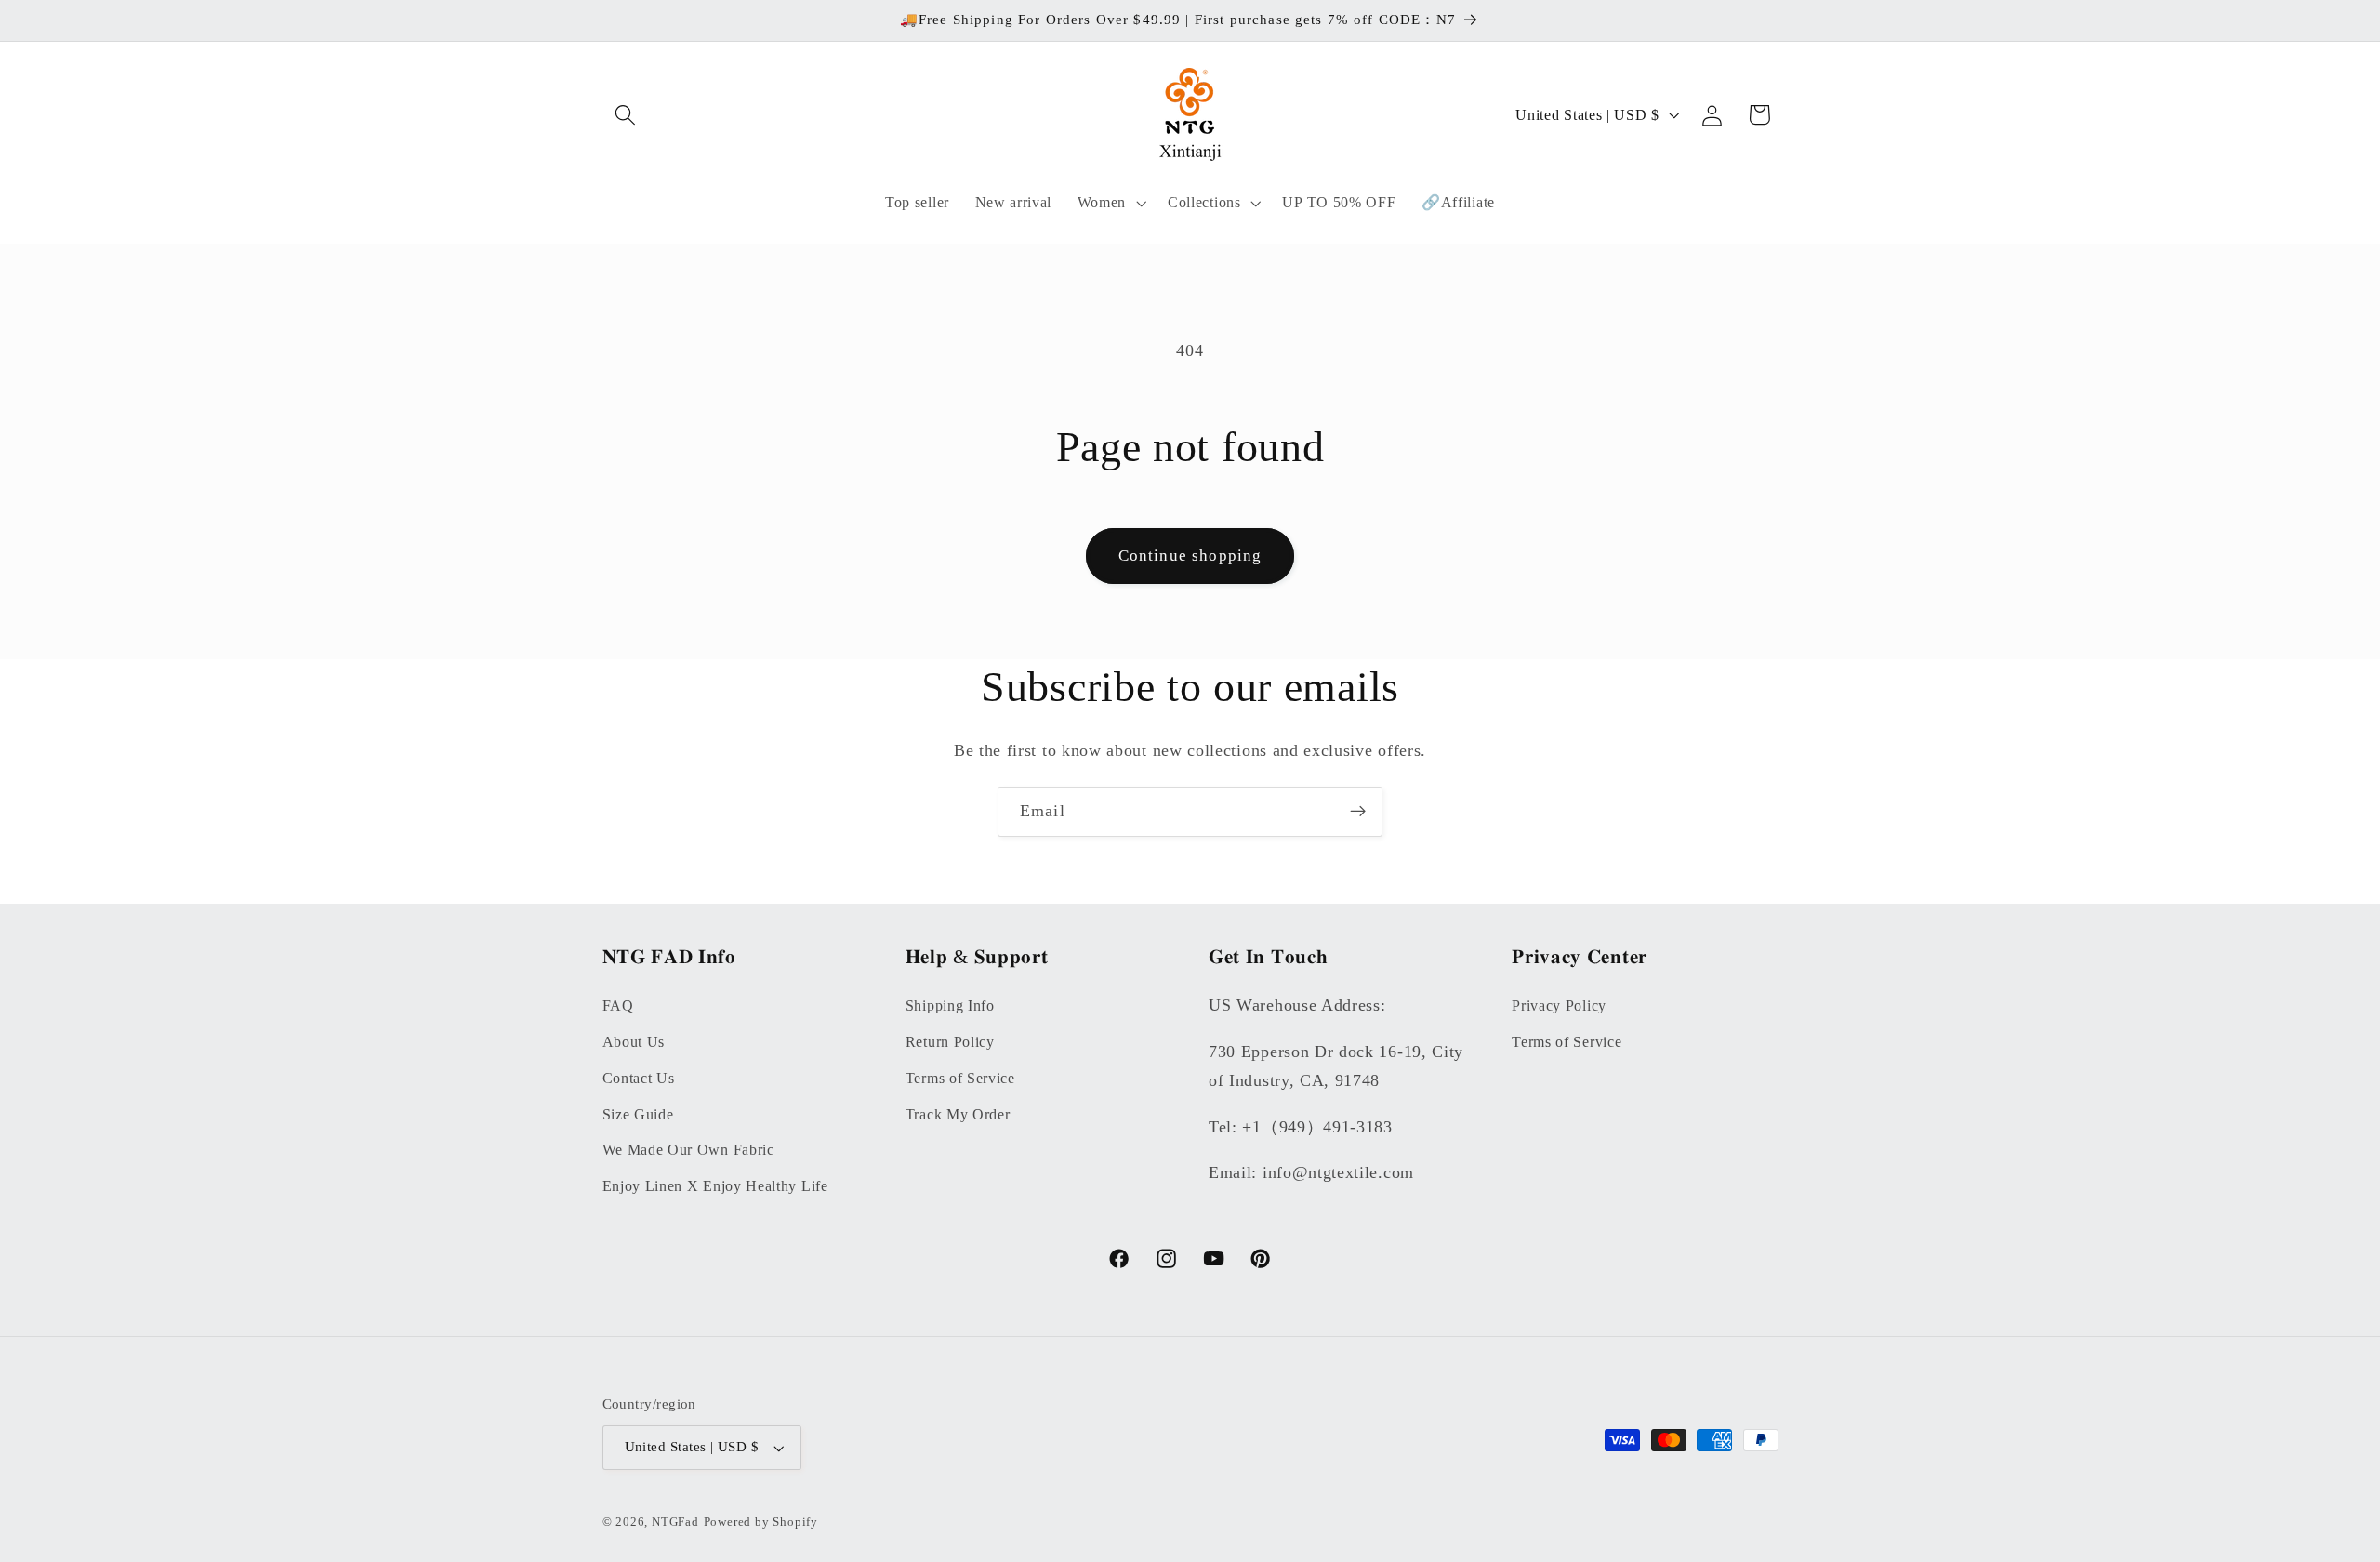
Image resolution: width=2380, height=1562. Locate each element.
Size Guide (638, 1113)
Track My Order (958, 1113)
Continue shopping (1190, 556)
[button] (626, 115)
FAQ (618, 1005)
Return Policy (950, 1041)
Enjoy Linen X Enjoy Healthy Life (715, 1185)
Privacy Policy (1559, 1005)
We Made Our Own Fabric (688, 1150)
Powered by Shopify (761, 1522)
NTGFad (675, 1522)
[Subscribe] (1358, 812)
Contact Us (639, 1077)
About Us (634, 1041)
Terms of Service (960, 1077)
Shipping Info (950, 1005)
